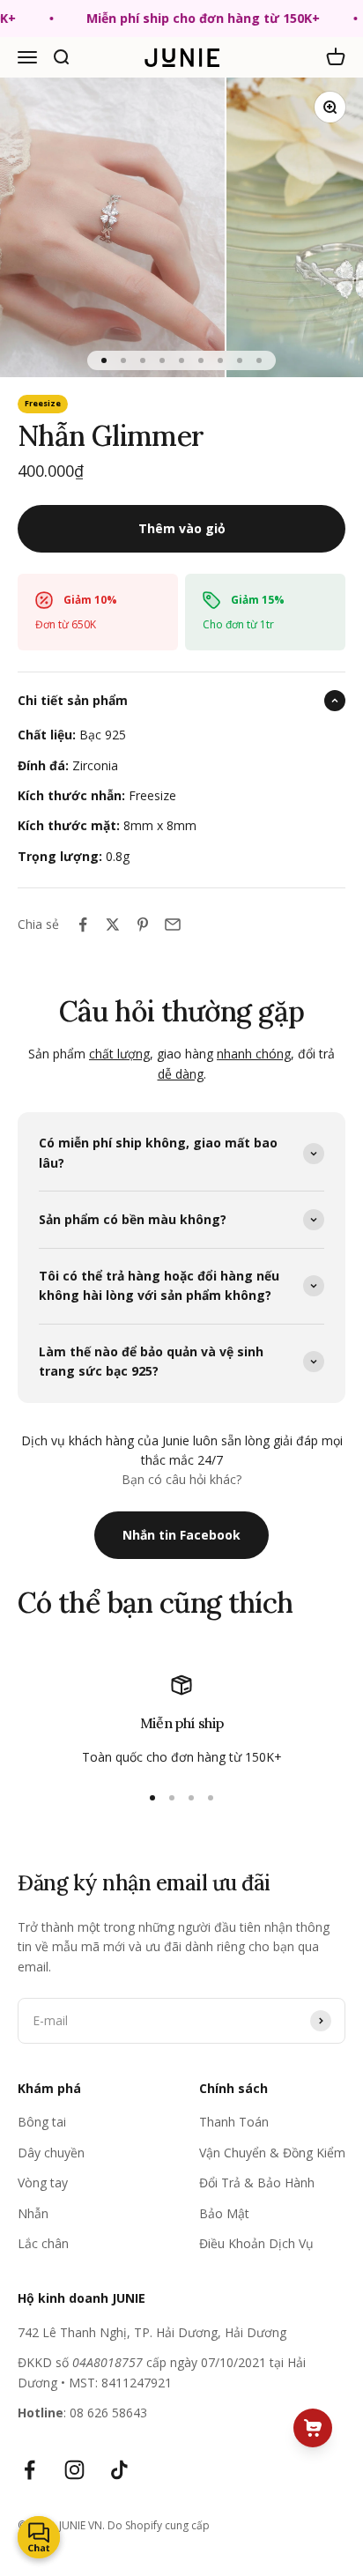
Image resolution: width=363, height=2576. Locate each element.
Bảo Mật (224, 2213)
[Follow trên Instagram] (74, 2470)
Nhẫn (33, 2213)
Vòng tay (43, 2183)
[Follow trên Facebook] (30, 2470)
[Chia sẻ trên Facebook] (83, 924)
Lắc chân (43, 2243)
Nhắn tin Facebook (181, 1535)
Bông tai (42, 2122)
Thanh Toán (234, 2122)
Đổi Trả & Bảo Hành (257, 2183)
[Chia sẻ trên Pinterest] (143, 924)
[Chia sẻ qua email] (173, 924)
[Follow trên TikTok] (119, 2470)
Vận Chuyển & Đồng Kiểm (272, 2153)
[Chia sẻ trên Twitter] (113, 924)
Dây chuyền (51, 2153)
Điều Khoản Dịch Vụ (256, 2243)
